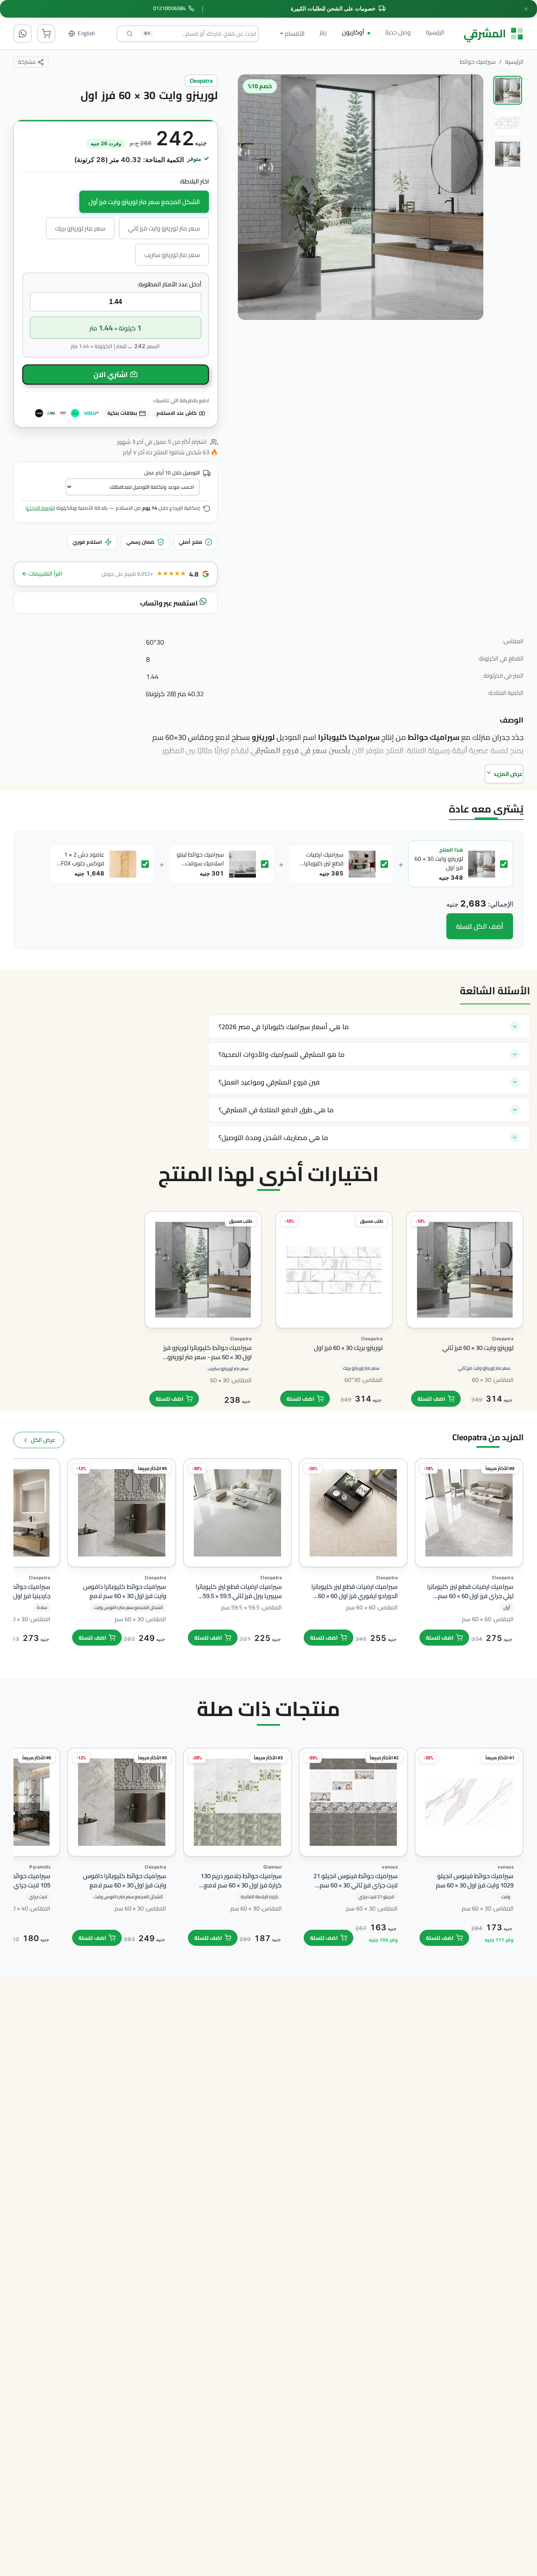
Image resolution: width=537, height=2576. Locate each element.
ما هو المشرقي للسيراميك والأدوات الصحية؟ (282, 1054)
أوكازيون (353, 32)
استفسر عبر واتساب (169, 603)
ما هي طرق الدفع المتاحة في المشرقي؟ (276, 1110)
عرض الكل (43, 1440)
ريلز (323, 32)
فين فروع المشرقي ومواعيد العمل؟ (269, 1082)
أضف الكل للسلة (480, 926)
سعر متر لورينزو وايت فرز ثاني (164, 228)
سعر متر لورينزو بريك (80, 228)
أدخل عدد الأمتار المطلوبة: (169, 284)
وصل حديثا (398, 32)
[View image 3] (508, 154)
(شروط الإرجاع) (40, 508)
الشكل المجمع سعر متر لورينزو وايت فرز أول (144, 202)
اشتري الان (111, 375)
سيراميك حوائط (478, 62)
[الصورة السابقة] (469, 232)
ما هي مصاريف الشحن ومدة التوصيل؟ (273, 1137)
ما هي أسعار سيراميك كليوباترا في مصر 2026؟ (284, 1027)
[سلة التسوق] (46, 34)
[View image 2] (508, 122)
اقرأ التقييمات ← (42, 574)
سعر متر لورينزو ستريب (172, 255)
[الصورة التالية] (252, 232)
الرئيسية (435, 32)
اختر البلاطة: (194, 182)
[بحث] (130, 34)
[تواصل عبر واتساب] (23, 34)
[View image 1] (508, 90)
